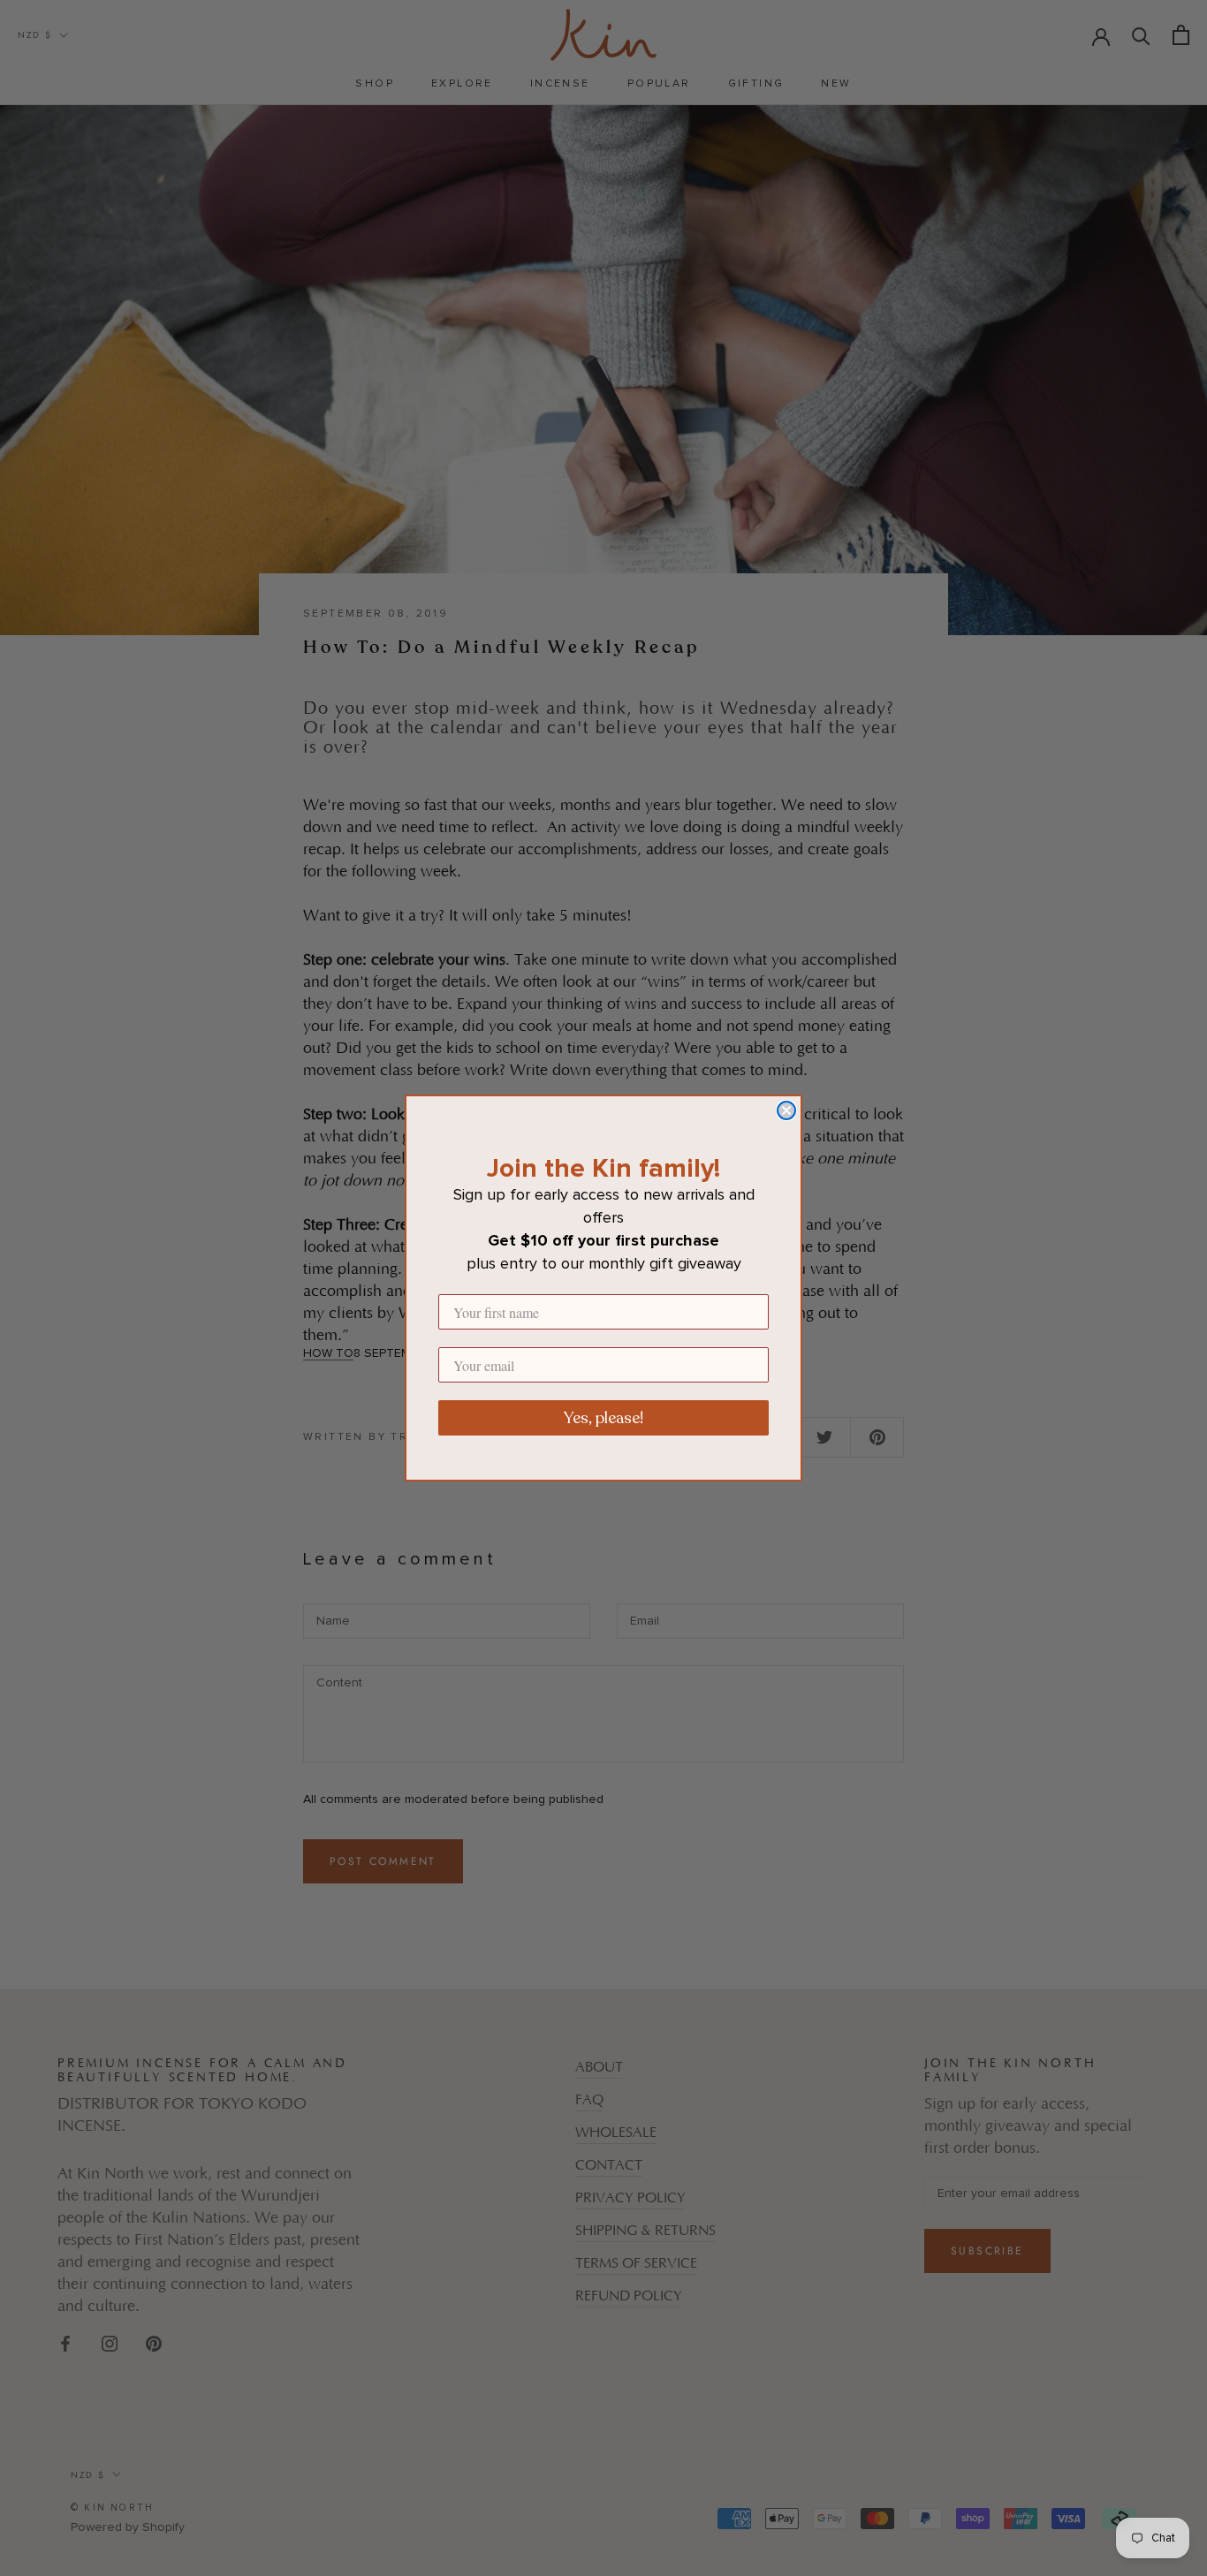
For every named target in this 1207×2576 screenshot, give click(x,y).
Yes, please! (603, 1418)
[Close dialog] (786, 1110)
